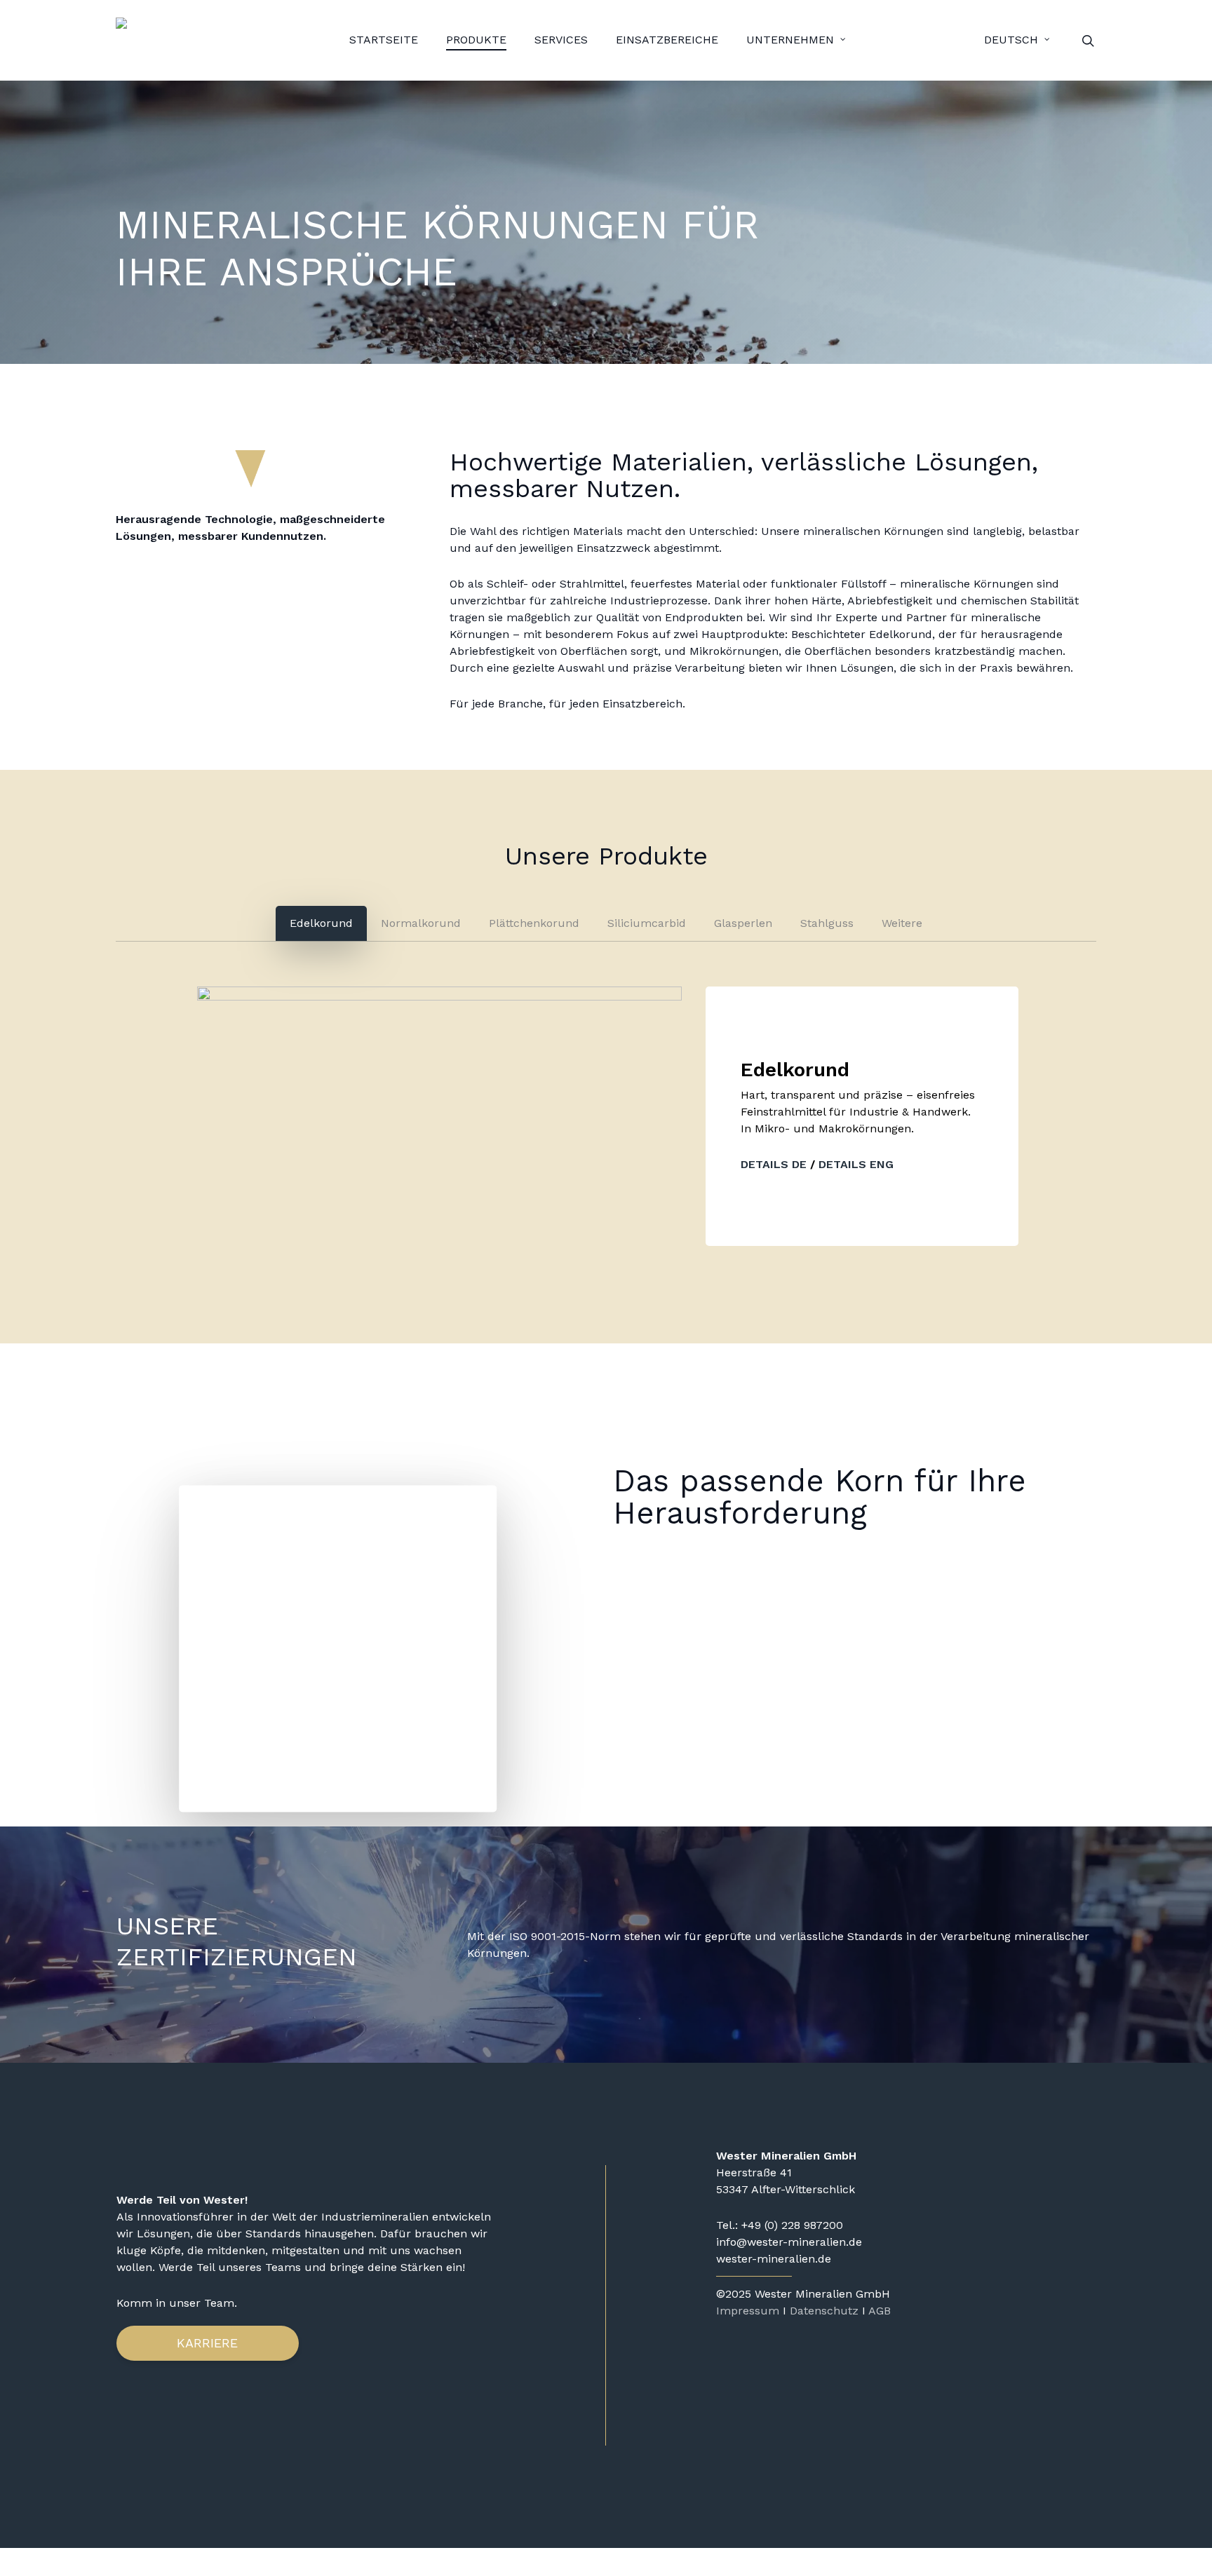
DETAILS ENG (854, 1164)
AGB (880, 2311)
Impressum (748, 2311)
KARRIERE (207, 2343)
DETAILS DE (774, 1164)
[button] (321, 923)
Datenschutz (824, 2311)
